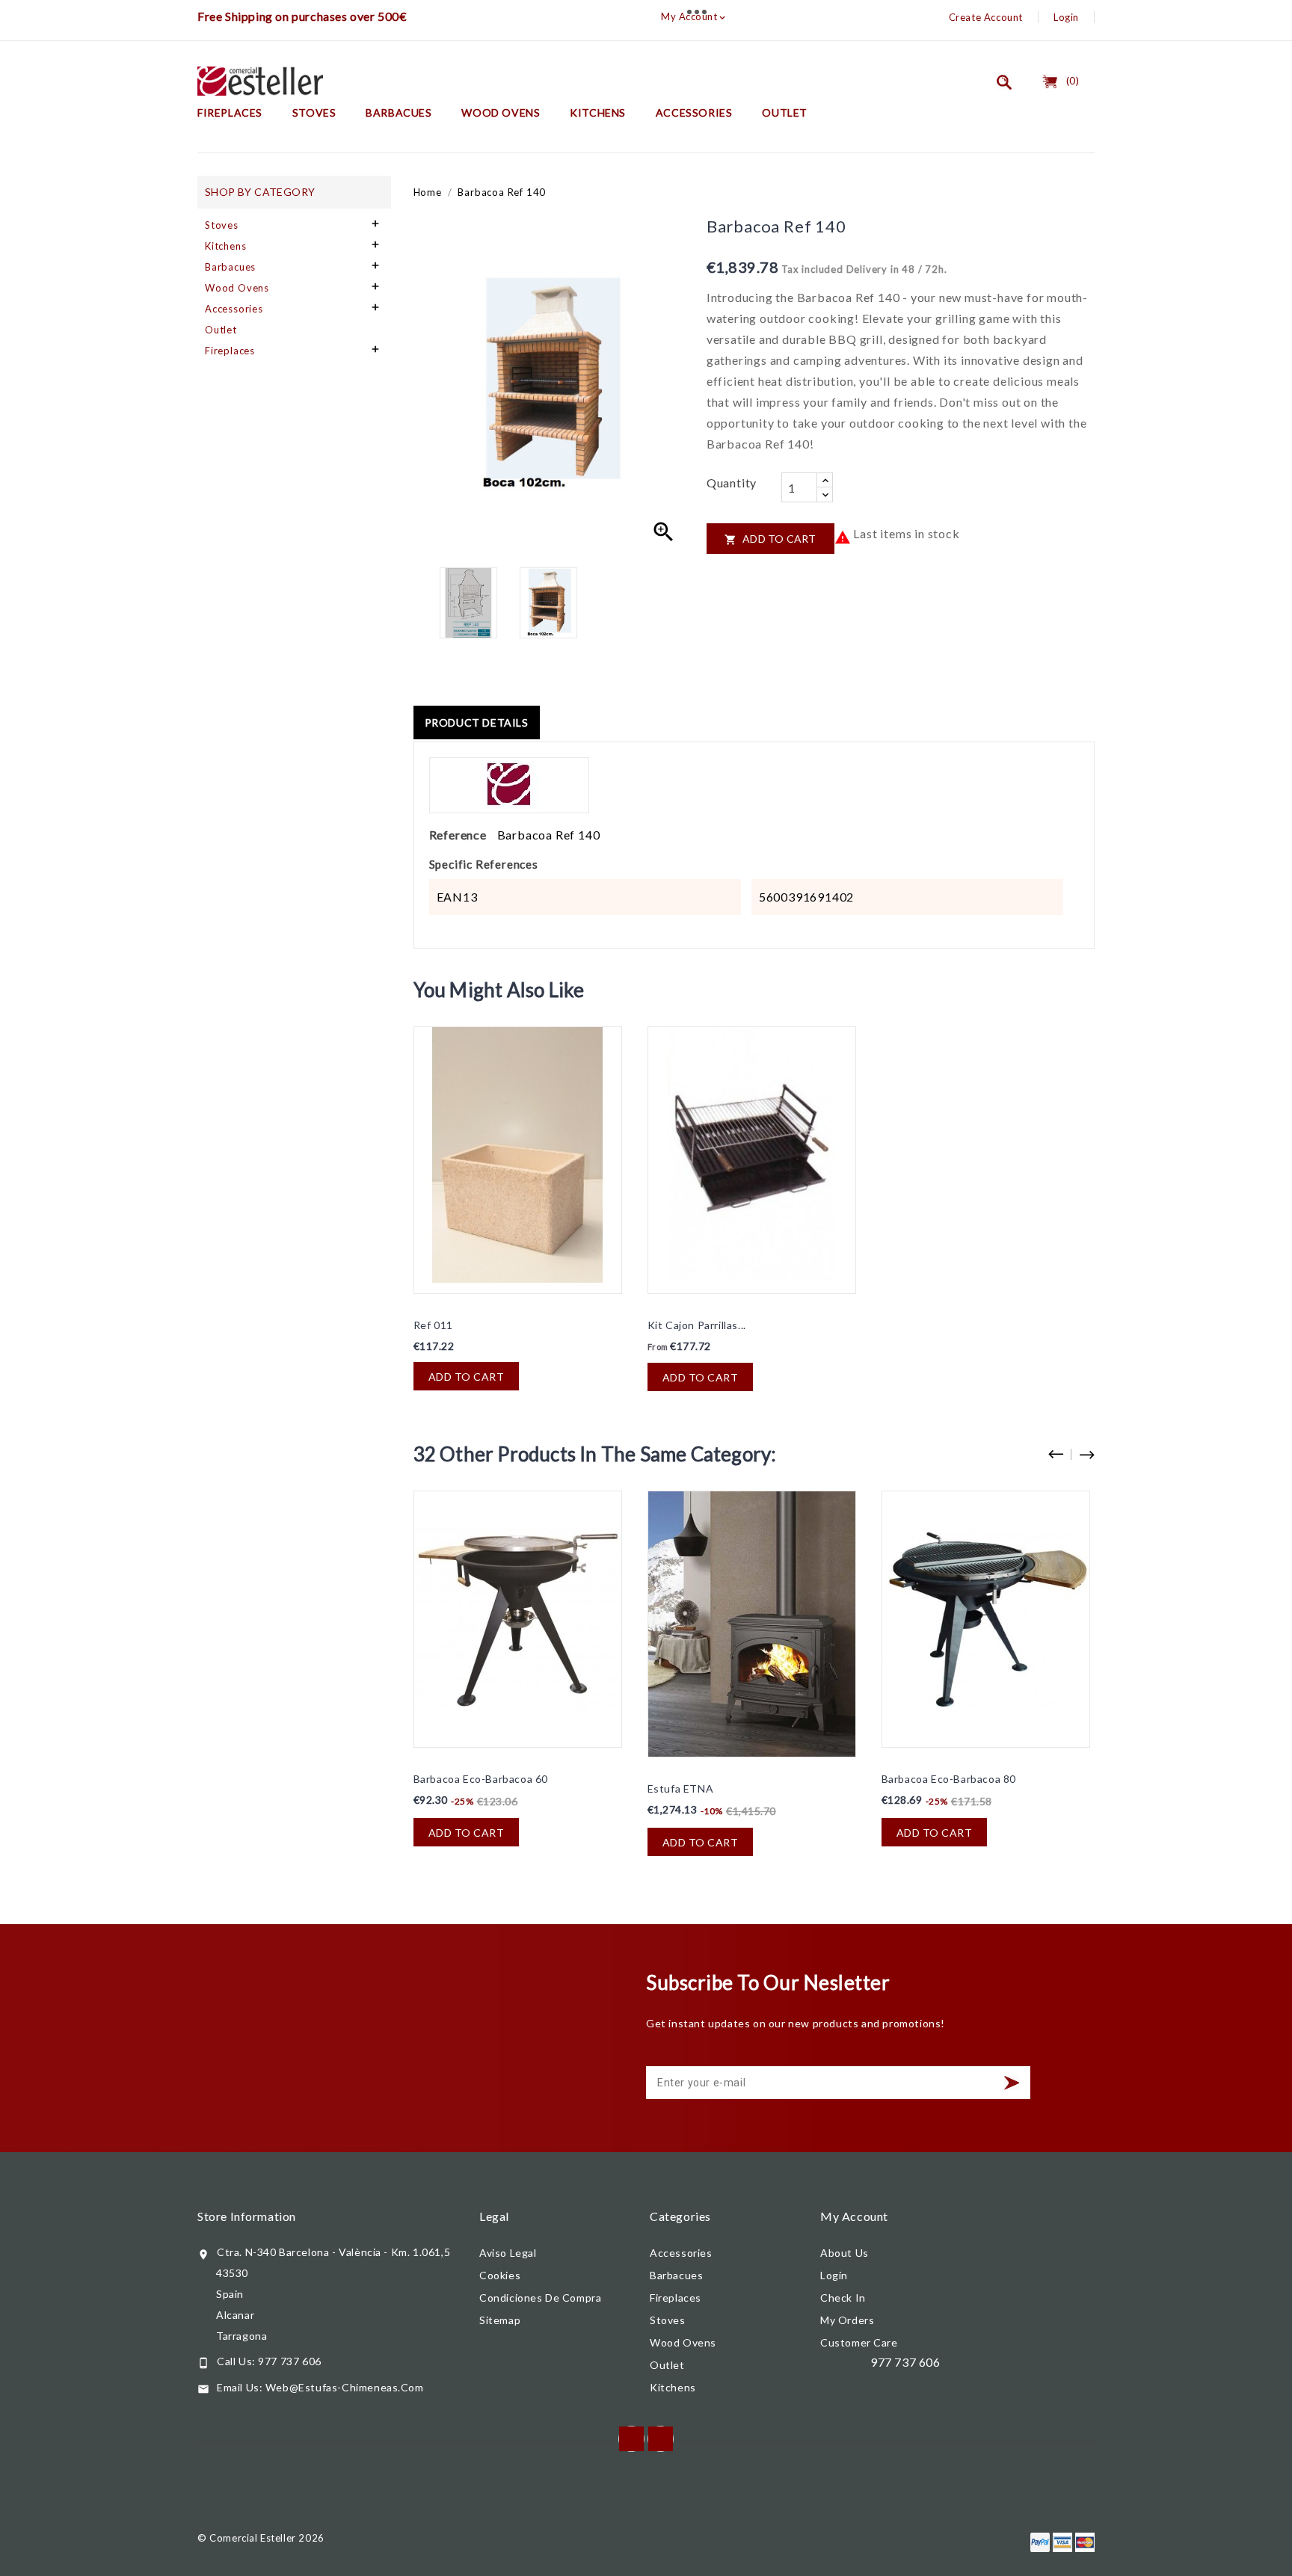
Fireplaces (230, 113)
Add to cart (770, 539)
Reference (458, 835)
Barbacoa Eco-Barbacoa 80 (949, 1779)
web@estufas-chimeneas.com (345, 2387)
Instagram (661, 2439)
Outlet (785, 113)
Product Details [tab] (477, 722)
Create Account (986, 17)
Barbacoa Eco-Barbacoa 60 (481, 1779)
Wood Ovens (501, 113)
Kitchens (598, 113)
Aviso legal (508, 2253)
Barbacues (399, 113)
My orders (847, 2320)
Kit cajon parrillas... (697, 1325)
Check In (843, 2298)
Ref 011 (433, 1325)
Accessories (694, 113)
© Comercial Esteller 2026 (261, 2538)
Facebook (631, 2439)
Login (1066, 17)
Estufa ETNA (681, 1788)
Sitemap (500, 2320)
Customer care (859, 2342)
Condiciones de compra (540, 2298)
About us (845, 2253)
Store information (247, 2216)
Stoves (314, 113)
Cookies (500, 2275)
